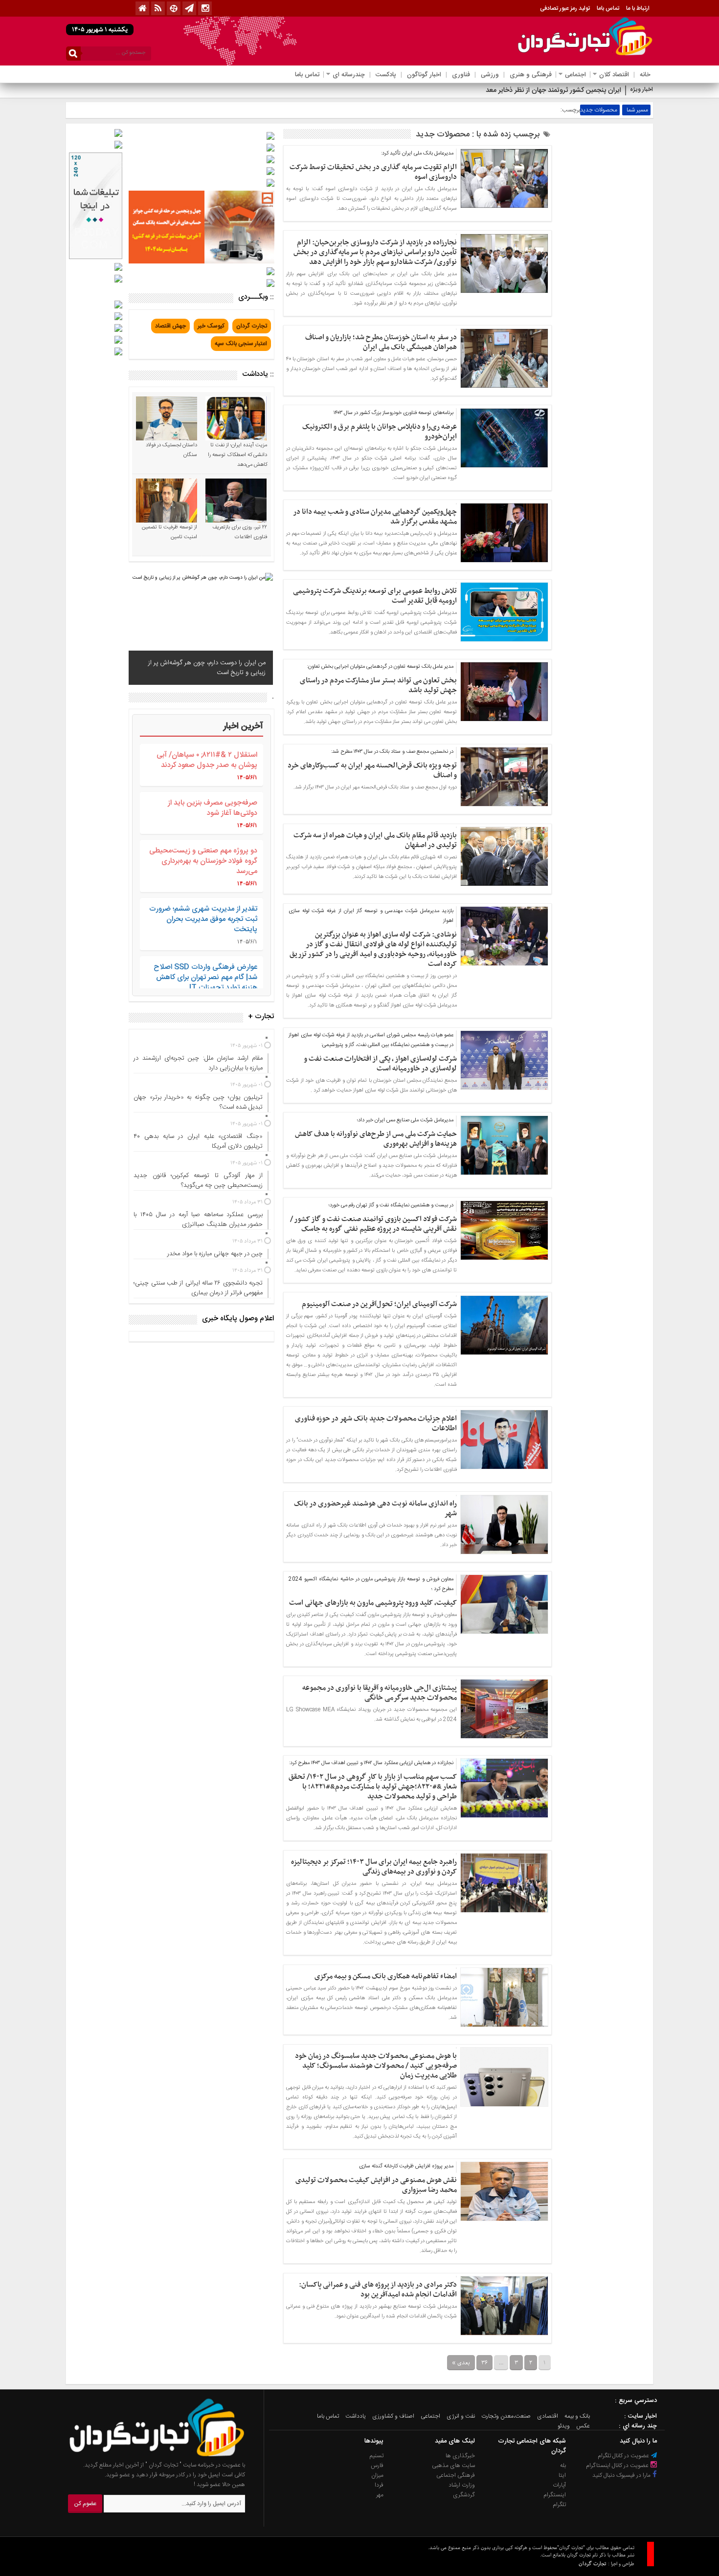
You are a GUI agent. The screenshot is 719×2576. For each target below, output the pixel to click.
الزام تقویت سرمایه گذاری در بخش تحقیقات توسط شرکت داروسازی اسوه (373, 172)
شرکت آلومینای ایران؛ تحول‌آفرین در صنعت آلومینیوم (379, 1304)
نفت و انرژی (461, 2416)
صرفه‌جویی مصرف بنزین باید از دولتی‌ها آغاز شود (213, 808)
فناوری (461, 75)
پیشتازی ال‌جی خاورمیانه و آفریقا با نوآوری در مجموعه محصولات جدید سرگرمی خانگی (380, 1693)
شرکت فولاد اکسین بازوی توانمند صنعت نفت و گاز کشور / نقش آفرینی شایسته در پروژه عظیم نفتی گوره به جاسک (373, 1224)
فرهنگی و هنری (531, 75)
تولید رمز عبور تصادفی (565, 8)
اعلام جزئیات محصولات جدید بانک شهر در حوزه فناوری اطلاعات (376, 1423)
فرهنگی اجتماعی (456, 2475)
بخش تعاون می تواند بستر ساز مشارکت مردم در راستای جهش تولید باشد (378, 685)
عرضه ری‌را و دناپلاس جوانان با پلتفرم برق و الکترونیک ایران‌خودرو (380, 432)
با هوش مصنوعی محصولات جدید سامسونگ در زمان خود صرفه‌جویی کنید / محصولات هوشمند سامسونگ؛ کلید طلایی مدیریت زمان (376, 2066)
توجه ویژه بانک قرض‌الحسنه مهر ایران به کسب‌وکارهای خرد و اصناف (372, 770)
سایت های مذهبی (453, 2466)
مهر (380, 2495)
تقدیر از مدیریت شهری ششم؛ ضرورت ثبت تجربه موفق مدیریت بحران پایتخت (203, 919)
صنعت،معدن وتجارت (506, 2416)
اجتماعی (575, 75)
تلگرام (559, 2505)
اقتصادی (548, 2416)
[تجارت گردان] (150, 2455)
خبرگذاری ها (460, 2456)
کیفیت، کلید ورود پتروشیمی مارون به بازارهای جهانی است (373, 1603)
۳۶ (484, 2363)
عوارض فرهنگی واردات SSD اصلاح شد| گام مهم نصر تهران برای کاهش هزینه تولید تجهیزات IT (205, 977)
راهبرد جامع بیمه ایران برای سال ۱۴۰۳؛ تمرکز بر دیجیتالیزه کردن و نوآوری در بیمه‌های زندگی (374, 1867)
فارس (377, 2466)
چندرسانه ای (349, 75)
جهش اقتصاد (170, 326)
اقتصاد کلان (614, 75)
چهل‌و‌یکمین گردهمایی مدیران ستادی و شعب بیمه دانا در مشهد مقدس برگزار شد (375, 517)
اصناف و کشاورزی (393, 2416)
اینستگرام (555, 2495)
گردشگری (464, 2495)
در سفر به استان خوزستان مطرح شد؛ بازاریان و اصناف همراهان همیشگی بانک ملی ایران (381, 342)
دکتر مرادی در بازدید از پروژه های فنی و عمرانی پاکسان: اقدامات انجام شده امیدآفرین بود (378, 2290)
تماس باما (608, 8)
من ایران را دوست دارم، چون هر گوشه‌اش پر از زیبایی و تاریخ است (207, 668)
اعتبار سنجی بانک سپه (241, 344)
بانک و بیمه (577, 2416)
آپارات (559, 2485)
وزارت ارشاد (462, 2485)
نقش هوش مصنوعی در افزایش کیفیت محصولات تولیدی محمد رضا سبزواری (376, 2185)
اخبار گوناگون (424, 75)
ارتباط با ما (638, 8)
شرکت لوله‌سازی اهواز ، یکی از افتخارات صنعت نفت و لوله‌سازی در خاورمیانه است (380, 1064)
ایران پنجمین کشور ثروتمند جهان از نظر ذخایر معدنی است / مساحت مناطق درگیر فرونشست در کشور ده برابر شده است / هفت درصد (438, 90)
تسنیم (377, 2456)
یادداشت (356, 2416)
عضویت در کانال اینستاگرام (618, 2466)
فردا (379, 2485)
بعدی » (461, 2363)
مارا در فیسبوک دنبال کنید (622, 2475)
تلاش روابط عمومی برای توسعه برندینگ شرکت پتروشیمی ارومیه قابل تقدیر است (375, 596)
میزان (377, 2475)
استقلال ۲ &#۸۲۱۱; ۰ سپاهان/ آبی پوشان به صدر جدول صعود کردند (207, 760)
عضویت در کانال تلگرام (624, 2456)
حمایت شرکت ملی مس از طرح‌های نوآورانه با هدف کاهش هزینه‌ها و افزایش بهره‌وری (376, 1139)
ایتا (562, 2475)
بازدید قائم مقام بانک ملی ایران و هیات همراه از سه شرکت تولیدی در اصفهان (375, 840)
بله (563, 2466)
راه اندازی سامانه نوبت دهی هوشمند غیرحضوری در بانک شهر (375, 1508)
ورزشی (490, 75)
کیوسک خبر (211, 326)
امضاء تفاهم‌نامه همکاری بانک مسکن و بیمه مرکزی (386, 1976)
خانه (645, 75)
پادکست (386, 75)
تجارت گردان (252, 326)
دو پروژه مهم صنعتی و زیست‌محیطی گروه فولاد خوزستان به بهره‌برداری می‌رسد (203, 861)
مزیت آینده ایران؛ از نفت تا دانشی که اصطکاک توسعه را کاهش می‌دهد (237, 455)
